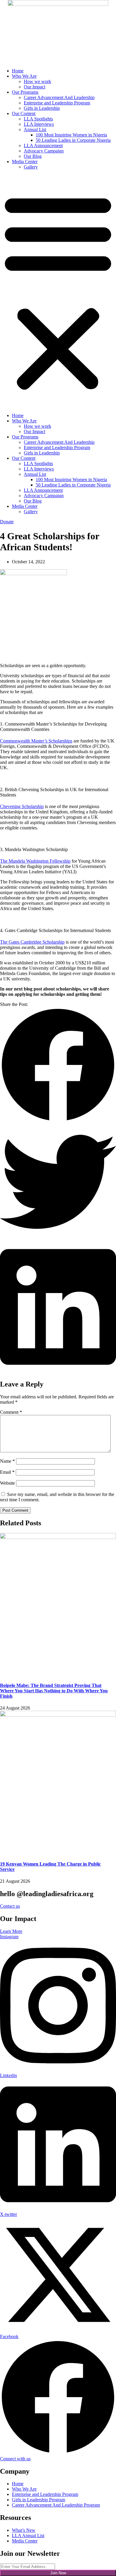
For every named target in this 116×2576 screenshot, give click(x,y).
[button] (58, 291)
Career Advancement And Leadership (59, 97)
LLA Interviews (39, 124)
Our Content (24, 113)
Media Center (25, 162)
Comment (11, 1412)
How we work (37, 81)
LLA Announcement (43, 146)
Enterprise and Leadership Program (57, 103)
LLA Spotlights (38, 119)
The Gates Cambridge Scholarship (32, 942)
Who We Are (24, 76)
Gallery (31, 167)
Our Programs (25, 92)
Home (18, 71)
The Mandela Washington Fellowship (35, 861)
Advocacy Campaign (44, 151)
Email (7, 1472)
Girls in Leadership (42, 108)
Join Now (58, 2573)
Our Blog (33, 156)
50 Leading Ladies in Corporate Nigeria (73, 140)
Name (7, 1461)
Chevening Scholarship (22, 806)
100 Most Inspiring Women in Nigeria (71, 135)
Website (7, 1483)
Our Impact (35, 87)
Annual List (35, 129)
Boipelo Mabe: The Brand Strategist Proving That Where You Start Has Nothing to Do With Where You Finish (54, 1691)
